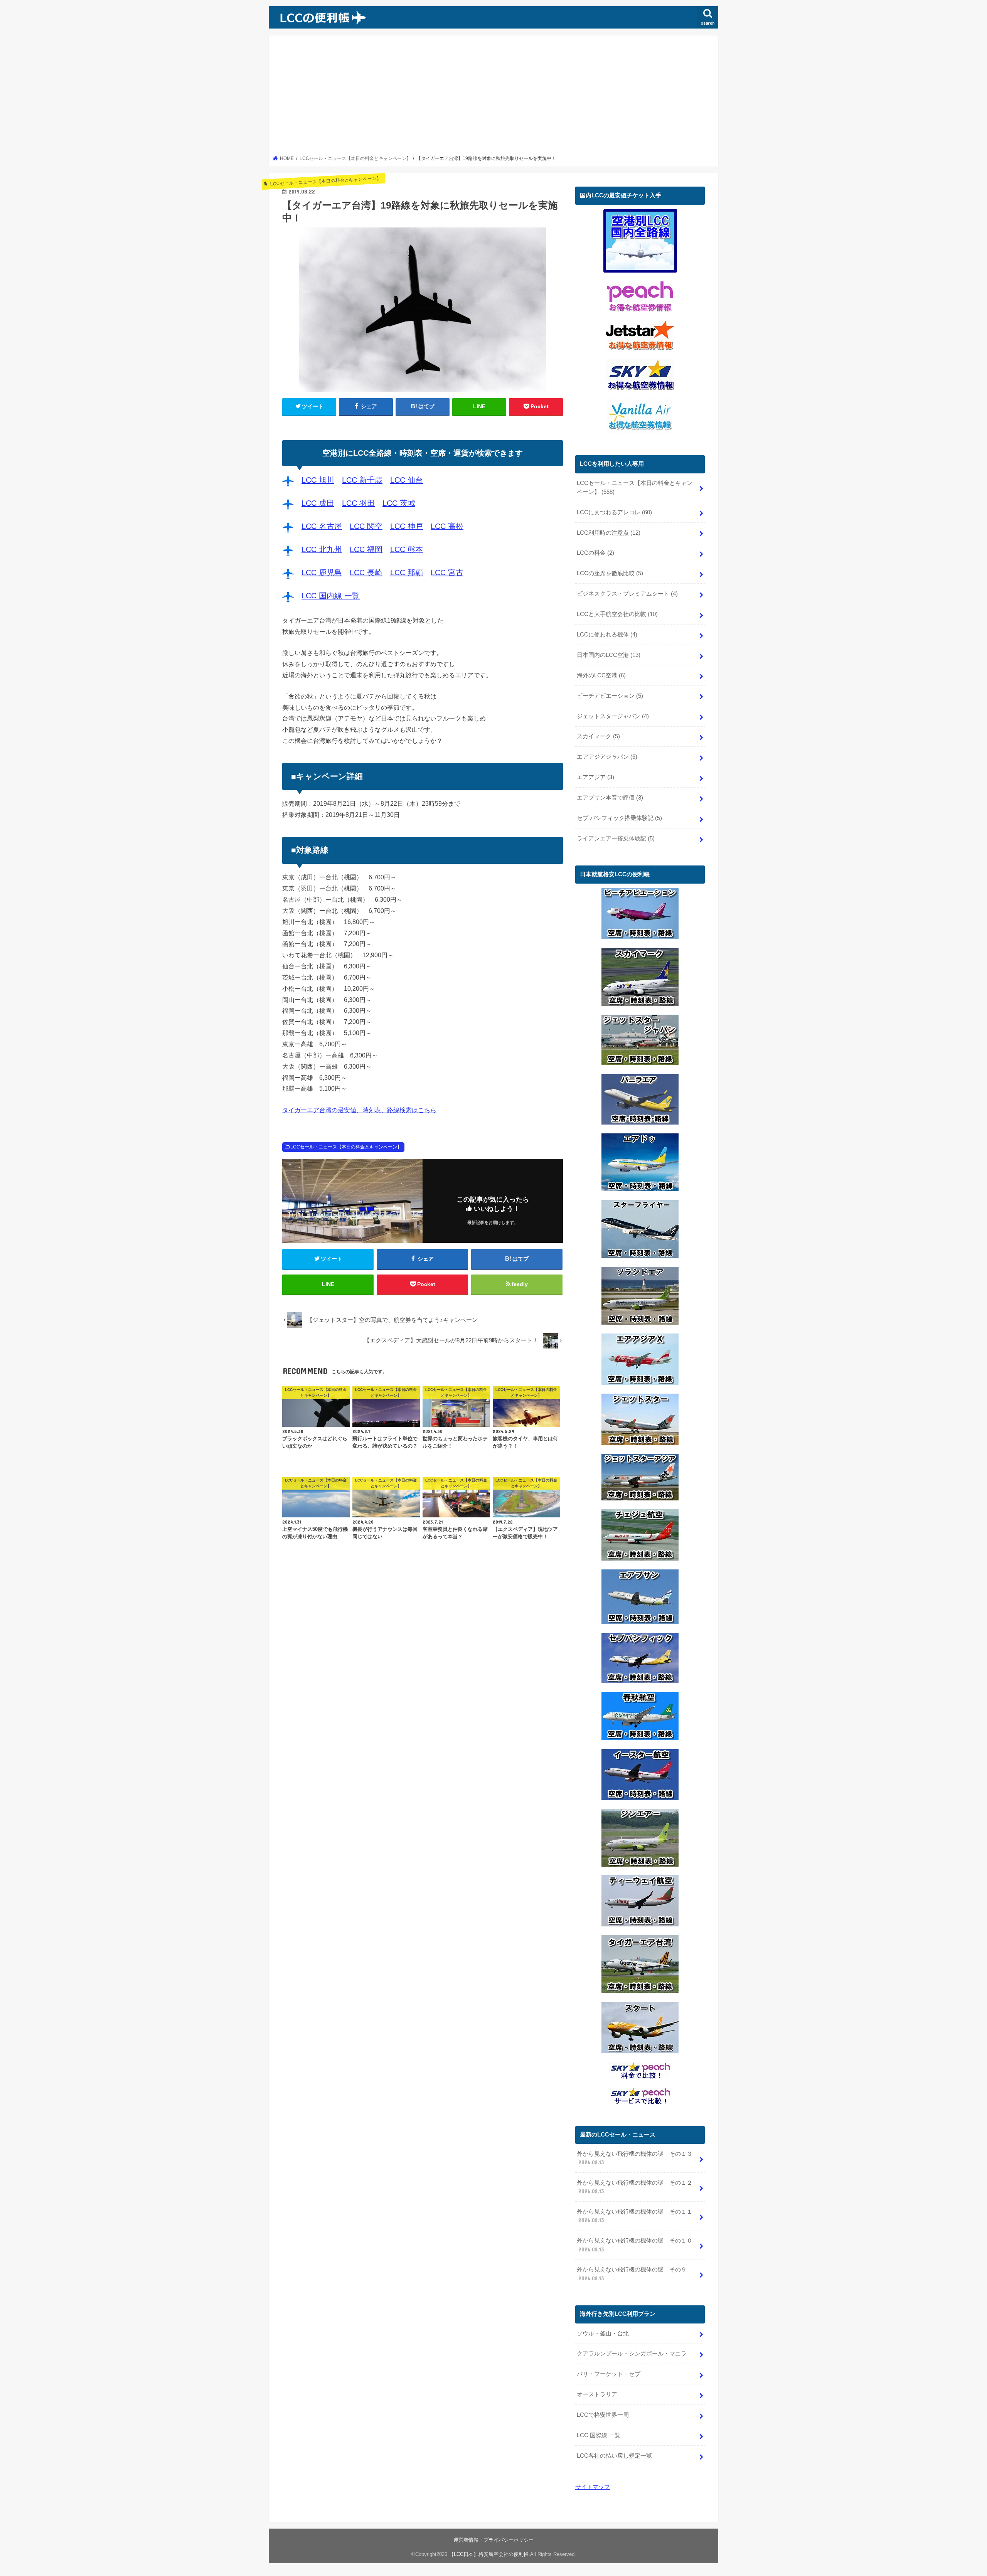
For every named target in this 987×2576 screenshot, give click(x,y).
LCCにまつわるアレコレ (614, 512)
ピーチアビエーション (610, 696)
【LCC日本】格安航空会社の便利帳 (489, 2554)
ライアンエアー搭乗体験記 (616, 838)
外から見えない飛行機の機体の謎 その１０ (635, 2245)
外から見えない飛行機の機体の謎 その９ (632, 2274)
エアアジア (595, 777)
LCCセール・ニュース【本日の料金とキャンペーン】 (346, 1147)
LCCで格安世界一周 (603, 2415)
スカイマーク (598, 736)
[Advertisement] (494, 98)
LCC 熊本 (407, 549)
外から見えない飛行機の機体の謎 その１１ (635, 2216)
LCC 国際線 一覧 (599, 2435)
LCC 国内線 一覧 (331, 596)
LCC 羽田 (358, 503)
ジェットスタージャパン (613, 716)
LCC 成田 (318, 503)
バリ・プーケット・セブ (609, 2374)
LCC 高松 (447, 526)
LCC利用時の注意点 (609, 533)
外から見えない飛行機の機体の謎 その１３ (635, 2158)
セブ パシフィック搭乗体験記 (619, 818)
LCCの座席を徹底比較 (610, 573)
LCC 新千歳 (362, 480)
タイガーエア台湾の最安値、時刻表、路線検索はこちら (359, 1110)
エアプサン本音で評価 (610, 798)
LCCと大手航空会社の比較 (617, 614)
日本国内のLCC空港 (609, 655)
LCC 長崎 (366, 572)
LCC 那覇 (407, 572)
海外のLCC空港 (601, 675)
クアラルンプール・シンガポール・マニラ (632, 2354)
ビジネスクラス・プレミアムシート (627, 594)
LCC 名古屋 (322, 526)
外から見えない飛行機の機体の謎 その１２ (635, 2187)
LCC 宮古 (447, 572)
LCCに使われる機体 (607, 635)
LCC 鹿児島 (322, 572)
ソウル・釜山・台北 (603, 2334)
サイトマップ (593, 2487)
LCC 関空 (366, 526)
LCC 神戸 (407, 526)
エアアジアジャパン (607, 757)
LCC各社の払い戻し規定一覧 (614, 2456)
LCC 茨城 (399, 503)
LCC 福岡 (366, 549)
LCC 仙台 (407, 480)
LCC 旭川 (318, 480)
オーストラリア (597, 2394)
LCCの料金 (595, 553)
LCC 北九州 (322, 549)
